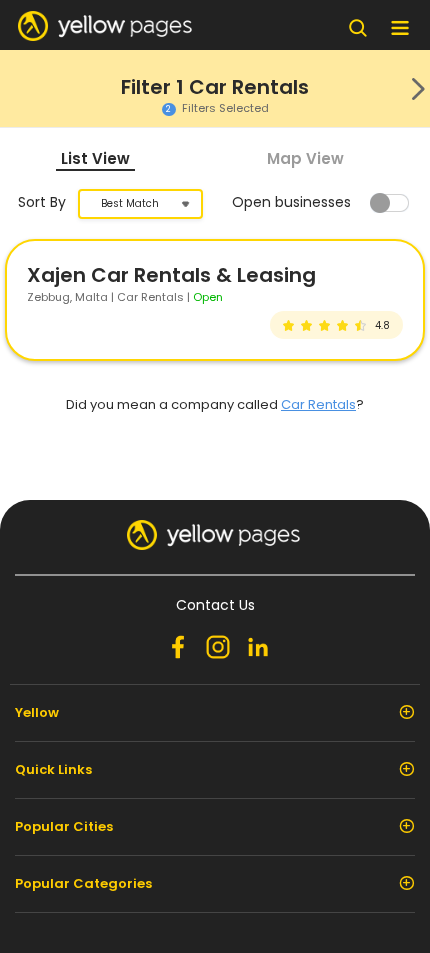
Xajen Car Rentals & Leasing (171, 275)
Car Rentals (318, 404)
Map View (305, 158)
